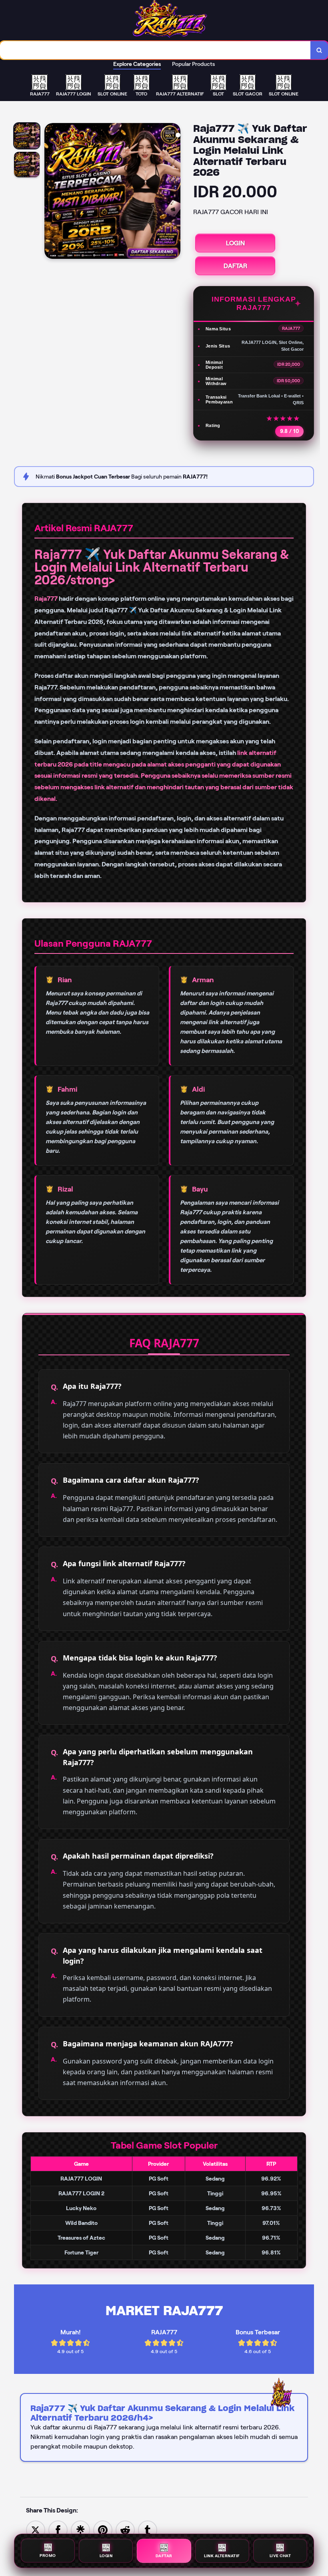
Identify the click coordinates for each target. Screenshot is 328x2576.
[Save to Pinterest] (103, 2529)
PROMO (48, 2555)
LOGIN (235, 243)
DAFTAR (235, 266)
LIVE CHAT (280, 2554)
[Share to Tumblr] (148, 2529)
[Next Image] (174, 192)
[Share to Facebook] (58, 2529)
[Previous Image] (51, 192)
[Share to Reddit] (125, 2529)
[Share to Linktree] (80, 2529)
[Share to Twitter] (36, 2529)
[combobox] (155, 50)
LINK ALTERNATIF (222, 2554)
